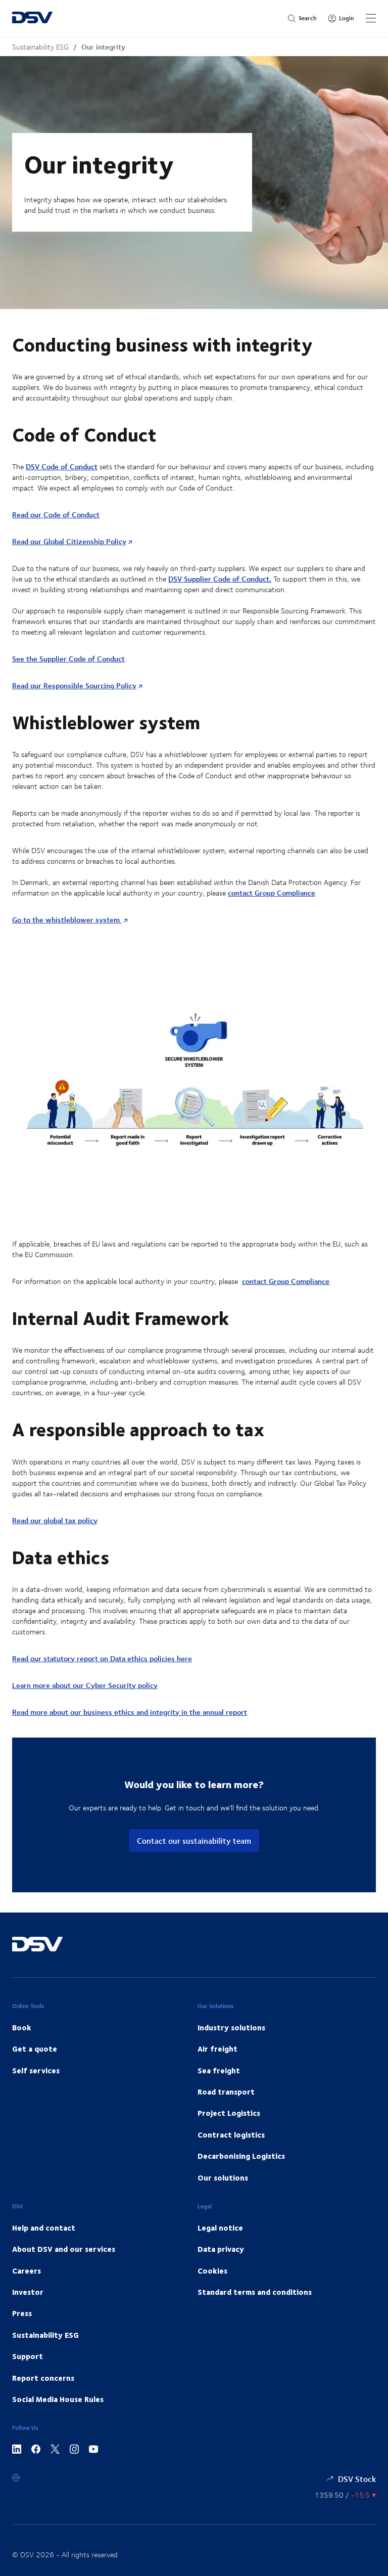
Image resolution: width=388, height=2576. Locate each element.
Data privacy (221, 2249)
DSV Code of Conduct (62, 467)
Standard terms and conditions (255, 2292)
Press (22, 2313)
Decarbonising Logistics (241, 2156)
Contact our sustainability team (194, 1840)
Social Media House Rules (58, 2399)
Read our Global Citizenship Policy (69, 541)
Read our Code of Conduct (56, 515)
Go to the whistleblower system (67, 920)
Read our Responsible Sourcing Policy (74, 685)
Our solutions (223, 2178)
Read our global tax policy (55, 1520)
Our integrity (103, 47)
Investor (28, 2292)
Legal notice (220, 2228)
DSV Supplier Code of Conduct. (220, 579)
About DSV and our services (64, 2249)
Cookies (212, 2271)
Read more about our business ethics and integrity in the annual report (130, 1712)
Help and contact (44, 2228)
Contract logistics (231, 2135)
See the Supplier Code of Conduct (68, 659)
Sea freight (219, 2070)
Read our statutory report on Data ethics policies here (102, 1658)
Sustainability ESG (40, 47)
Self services (36, 2070)
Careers (27, 2271)
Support (28, 2356)
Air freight (217, 2049)
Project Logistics (229, 2113)
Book (22, 2027)
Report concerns (43, 2378)
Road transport (226, 2092)
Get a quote (35, 2049)
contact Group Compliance (272, 893)
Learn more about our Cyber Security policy (85, 1685)
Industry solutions (231, 2027)
